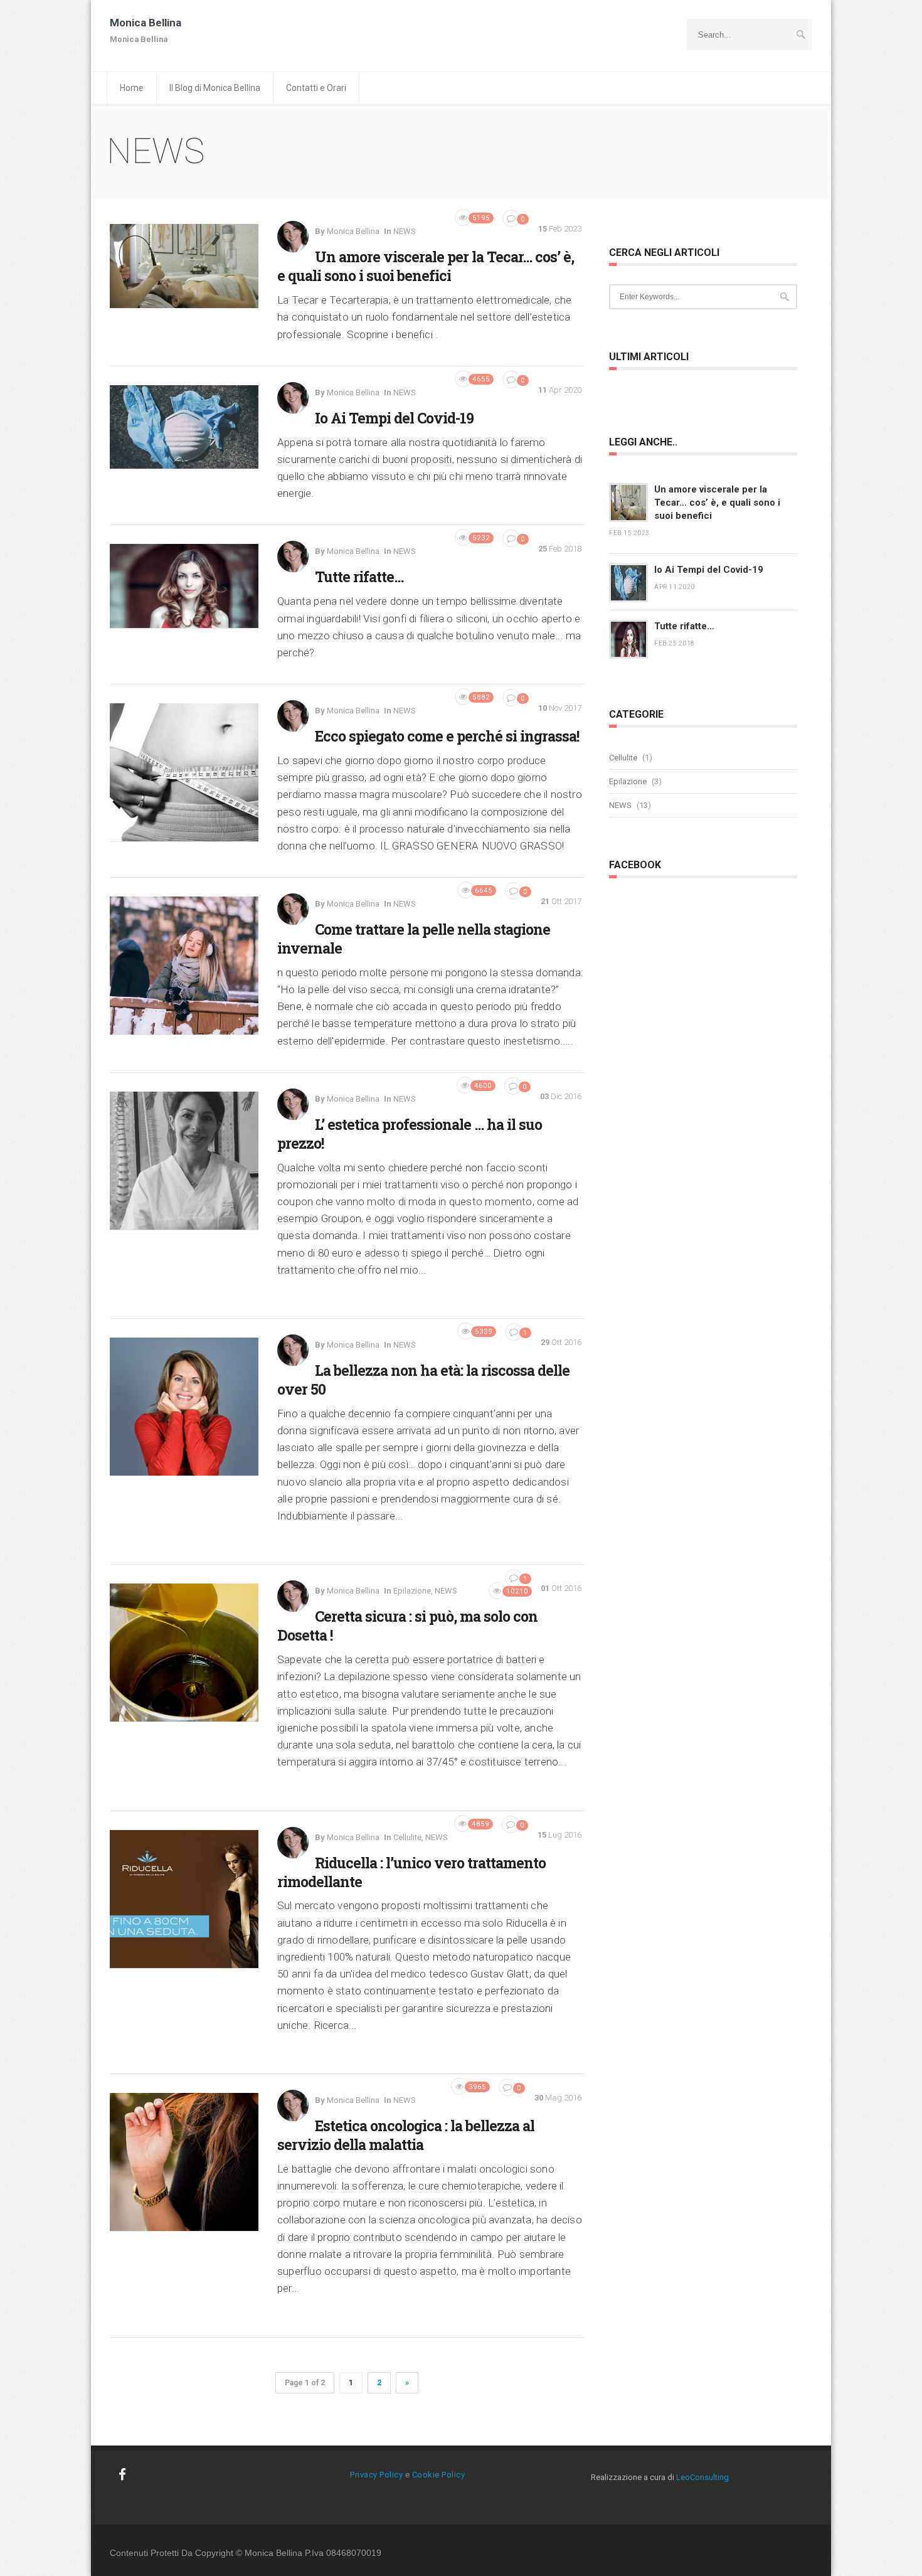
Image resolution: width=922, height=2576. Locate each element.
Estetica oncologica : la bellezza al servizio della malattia (406, 2135)
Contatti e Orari (316, 88)
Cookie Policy (439, 2475)
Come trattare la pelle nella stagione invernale (414, 939)
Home (132, 88)
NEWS (405, 231)
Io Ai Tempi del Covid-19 (394, 418)
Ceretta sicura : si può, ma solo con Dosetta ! (407, 1626)
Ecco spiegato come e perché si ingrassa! (447, 736)
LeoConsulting (702, 2477)
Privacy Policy (376, 2475)
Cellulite (407, 1837)
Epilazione (412, 1591)
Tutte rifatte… (359, 577)
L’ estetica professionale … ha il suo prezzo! (410, 1134)
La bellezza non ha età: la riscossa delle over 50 (423, 1380)
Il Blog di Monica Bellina (215, 88)
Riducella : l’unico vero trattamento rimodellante (411, 1872)
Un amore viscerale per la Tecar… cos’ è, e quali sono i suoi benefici (426, 266)
